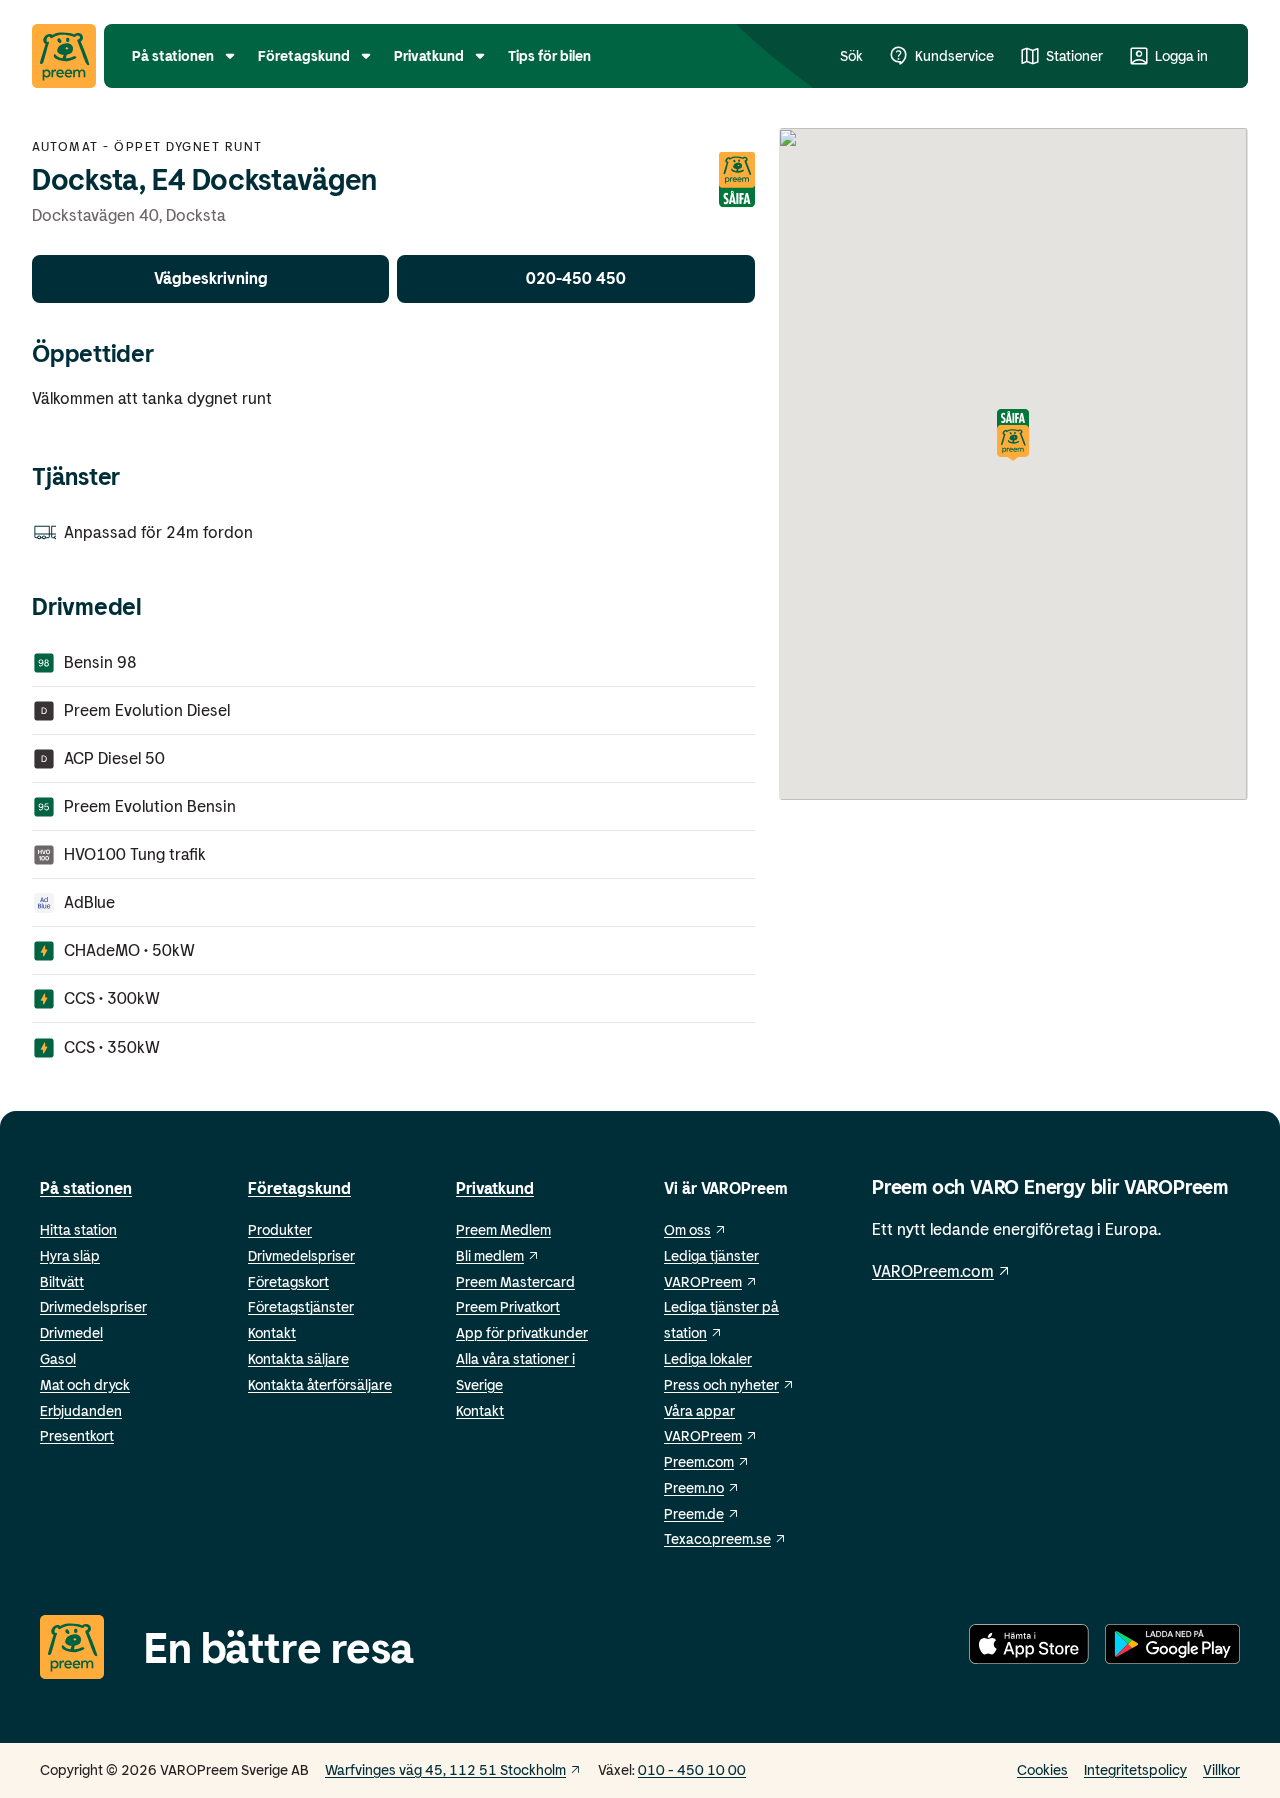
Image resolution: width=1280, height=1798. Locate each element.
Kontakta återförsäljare (320, 1384)
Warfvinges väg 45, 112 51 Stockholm (445, 1769)
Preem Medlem (503, 1229)
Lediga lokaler (708, 1358)
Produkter (280, 1229)
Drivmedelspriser (93, 1306)
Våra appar (699, 1410)
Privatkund (495, 1187)
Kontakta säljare (298, 1358)
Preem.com (699, 1461)
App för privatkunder (522, 1332)
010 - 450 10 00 (692, 1769)
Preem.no (694, 1487)
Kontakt (272, 1332)
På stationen (86, 1187)
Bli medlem (490, 1255)
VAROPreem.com (933, 1270)
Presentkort (77, 1435)
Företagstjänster (301, 1306)
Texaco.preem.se (717, 1538)
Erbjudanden (81, 1410)
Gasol (58, 1358)
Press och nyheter (721, 1384)
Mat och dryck (85, 1384)
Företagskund (299, 1187)
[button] (1013, 436)
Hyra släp (70, 1255)
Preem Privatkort (508, 1306)
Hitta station (78, 1229)
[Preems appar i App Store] (1029, 1647)
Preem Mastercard (515, 1281)
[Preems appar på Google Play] (1172, 1647)
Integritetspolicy (1135, 1769)
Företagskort (288, 1281)
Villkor (1221, 1769)
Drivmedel (71, 1332)
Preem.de (694, 1513)
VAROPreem (703, 1435)
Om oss (687, 1229)
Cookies (1042, 1769)
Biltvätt (62, 1281)
